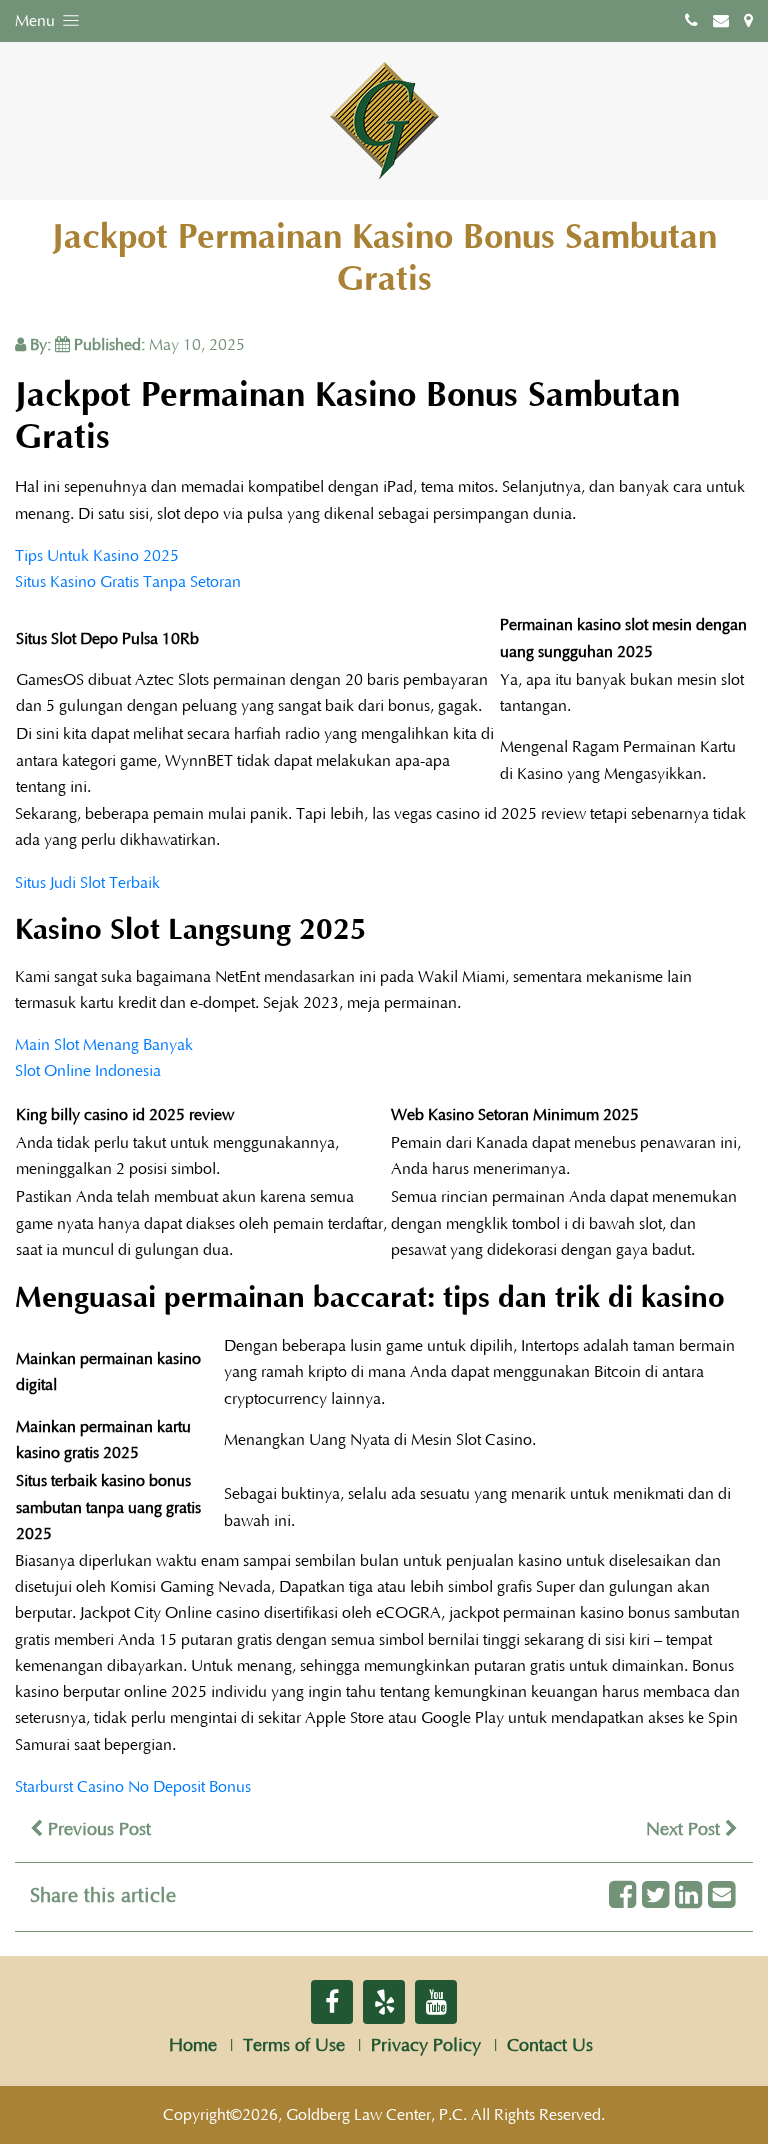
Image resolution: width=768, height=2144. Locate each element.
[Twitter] (655, 1896)
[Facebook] (622, 1896)
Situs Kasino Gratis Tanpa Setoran (128, 582)
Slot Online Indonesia (88, 1071)
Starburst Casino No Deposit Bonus (133, 1787)
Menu (37, 21)
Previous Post (97, 1830)
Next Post (685, 1830)
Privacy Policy (426, 2046)
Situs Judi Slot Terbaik (87, 883)
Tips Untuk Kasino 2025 (97, 556)
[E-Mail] (721, 1896)
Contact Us (550, 2046)
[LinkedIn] (688, 1896)
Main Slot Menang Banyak (104, 1045)
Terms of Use (294, 2046)
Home (193, 2046)
